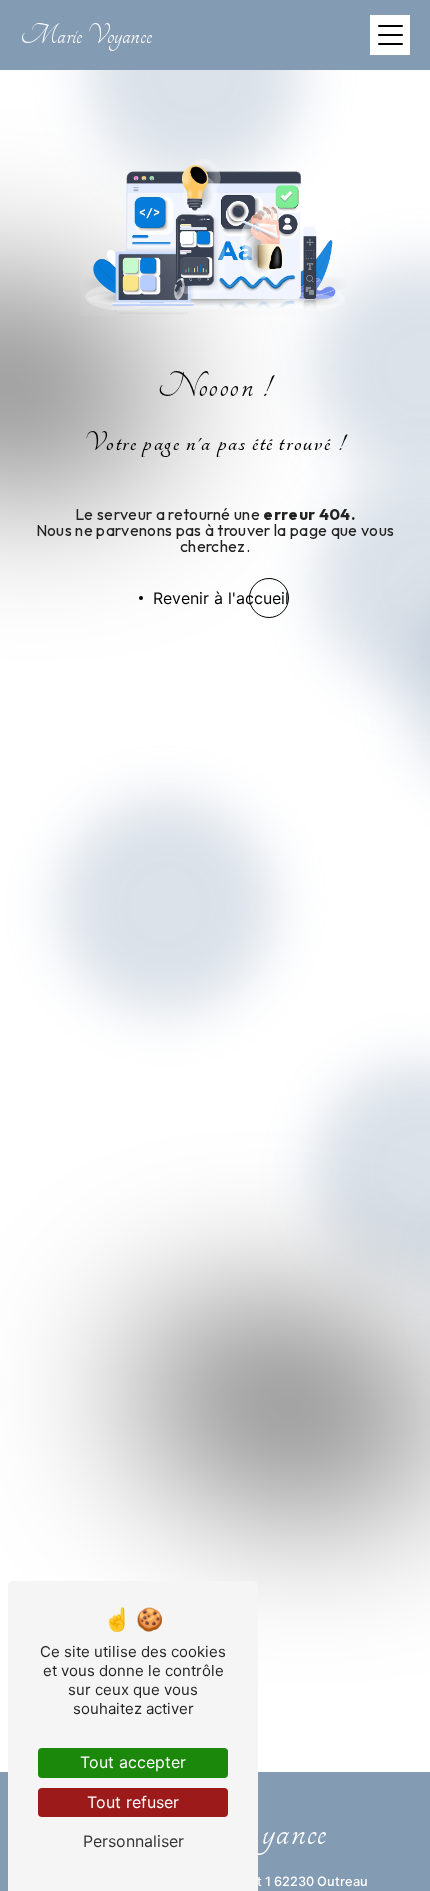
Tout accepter (133, 1762)
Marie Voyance (86, 35)
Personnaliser (133, 1841)
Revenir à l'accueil (221, 598)
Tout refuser (133, 1802)
